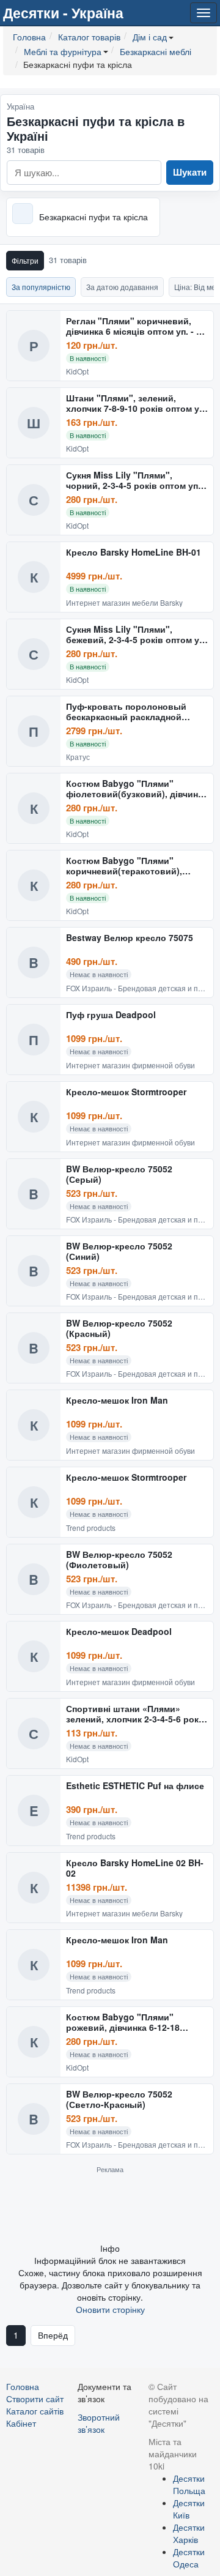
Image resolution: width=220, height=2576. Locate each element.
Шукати (190, 172)
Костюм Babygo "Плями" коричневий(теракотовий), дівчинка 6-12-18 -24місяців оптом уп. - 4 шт (125, 866)
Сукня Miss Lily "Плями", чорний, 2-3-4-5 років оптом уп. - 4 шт (136, 481)
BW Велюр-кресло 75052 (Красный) (119, 1329)
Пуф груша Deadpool (111, 1015)
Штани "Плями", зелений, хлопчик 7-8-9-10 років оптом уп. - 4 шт (136, 404)
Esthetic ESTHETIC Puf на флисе (135, 1786)
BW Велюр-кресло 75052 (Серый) (119, 1174)
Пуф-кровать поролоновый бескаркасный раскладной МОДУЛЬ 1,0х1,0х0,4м (126, 712)
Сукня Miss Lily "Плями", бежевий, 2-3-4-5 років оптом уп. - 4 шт (136, 635)
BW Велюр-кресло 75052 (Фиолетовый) (119, 1560)
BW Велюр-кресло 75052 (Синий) (119, 1252)
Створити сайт (35, 2399)
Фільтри (25, 260)
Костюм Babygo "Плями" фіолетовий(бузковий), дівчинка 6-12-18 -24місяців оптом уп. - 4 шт (137, 789)
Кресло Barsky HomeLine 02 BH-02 (135, 1868)
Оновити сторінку (110, 2309)
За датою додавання (122, 287)
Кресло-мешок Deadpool (119, 1632)
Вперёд (53, 2335)
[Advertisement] (110, 2208)
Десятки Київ (189, 2509)
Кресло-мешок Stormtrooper (126, 1092)
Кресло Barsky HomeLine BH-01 (134, 553)
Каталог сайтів (35, 2411)
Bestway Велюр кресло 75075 (130, 938)
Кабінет (21, 2423)
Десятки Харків (189, 2533)
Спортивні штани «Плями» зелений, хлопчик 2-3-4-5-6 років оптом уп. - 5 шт (136, 1714)
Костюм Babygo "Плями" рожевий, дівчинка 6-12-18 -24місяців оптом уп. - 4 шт (123, 2023)
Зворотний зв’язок (99, 2423)
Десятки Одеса (189, 2558)
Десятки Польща (189, 2484)
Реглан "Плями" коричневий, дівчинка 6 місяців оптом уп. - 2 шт (134, 326)
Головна (23, 2386)
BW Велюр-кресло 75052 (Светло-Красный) (119, 2100)
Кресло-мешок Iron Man (117, 1401)
